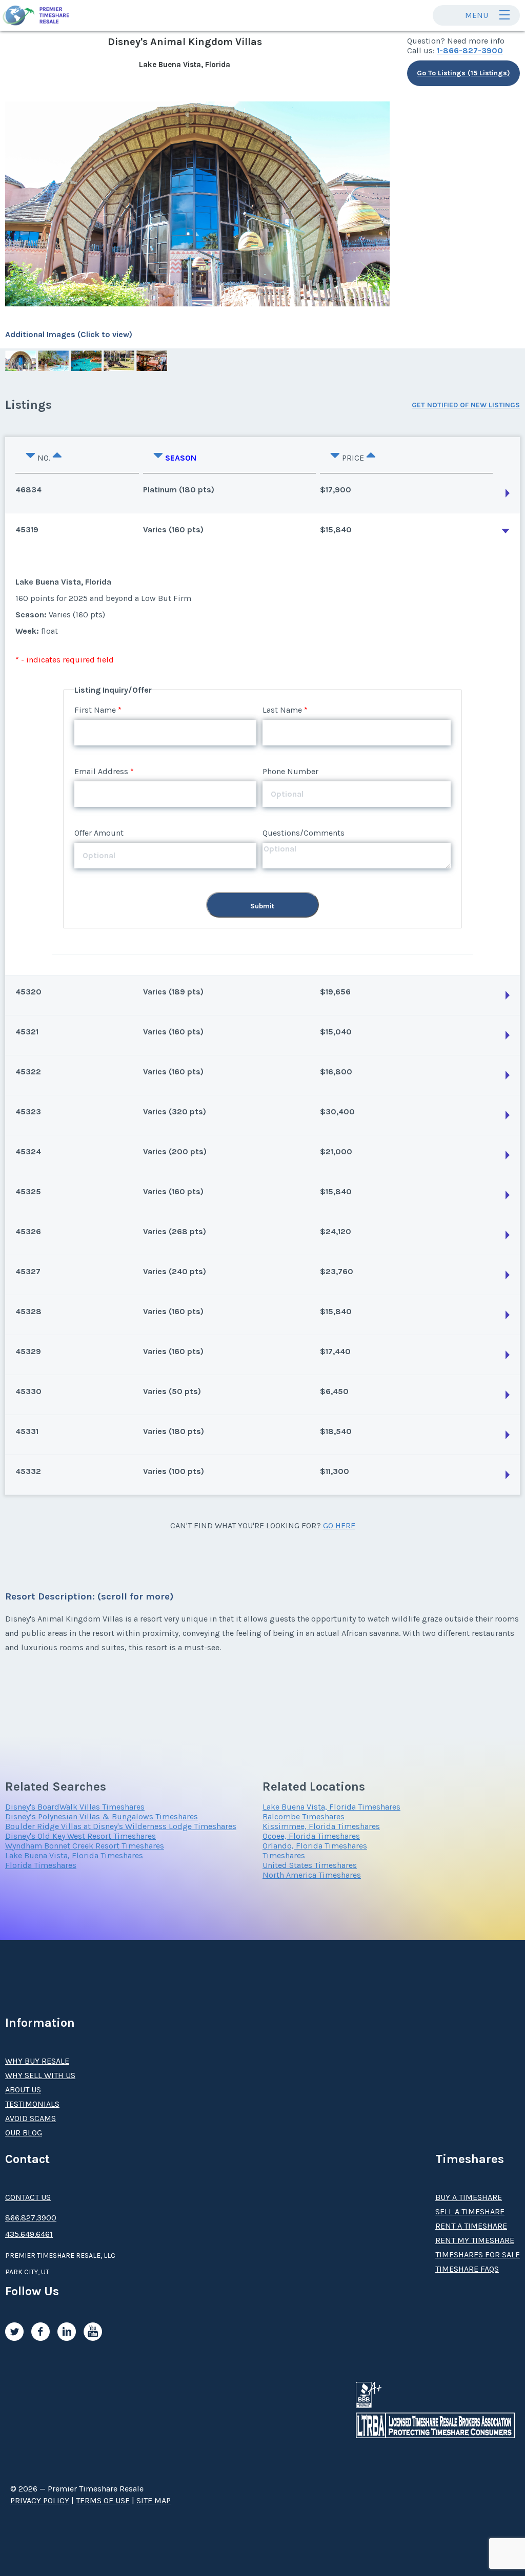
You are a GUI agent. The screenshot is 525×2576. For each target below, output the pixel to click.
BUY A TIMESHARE (469, 2197)
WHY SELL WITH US (40, 2075)
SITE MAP (154, 2500)
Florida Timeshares (41, 1865)
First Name (95, 710)
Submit (262, 906)
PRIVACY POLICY (40, 2500)
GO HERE (339, 1525)
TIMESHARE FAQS (467, 2269)
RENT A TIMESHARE (471, 2226)
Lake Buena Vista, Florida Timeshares (74, 1855)
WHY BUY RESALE (37, 2061)
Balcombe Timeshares (304, 1816)
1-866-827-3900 (470, 50)
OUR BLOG (24, 2133)
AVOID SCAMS (31, 2118)
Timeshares (284, 1855)
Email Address (101, 771)
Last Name (282, 710)
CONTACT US (28, 2197)
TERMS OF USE (103, 2500)
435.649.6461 (29, 2234)
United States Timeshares (310, 1865)
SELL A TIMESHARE (470, 2211)
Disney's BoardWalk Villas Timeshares (75, 1807)
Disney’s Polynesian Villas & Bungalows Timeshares (102, 1816)
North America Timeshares (312, 1875)
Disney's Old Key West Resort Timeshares (80, 1836)
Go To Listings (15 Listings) (463, 73)
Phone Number (290, 771)
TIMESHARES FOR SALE (478, 2255)
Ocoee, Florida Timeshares (311, 1836)
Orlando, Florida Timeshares (315, 1846)
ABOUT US (23, 2090)
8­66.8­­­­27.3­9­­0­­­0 (31, 2218)
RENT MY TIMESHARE (475, 2240)
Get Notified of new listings (466, 405)
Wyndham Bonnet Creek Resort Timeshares (85, 1846)
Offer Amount (99, 833)
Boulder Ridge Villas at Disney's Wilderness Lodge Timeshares (121, 1826)
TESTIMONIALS (32, 2104)
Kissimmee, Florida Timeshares (321, 1826)
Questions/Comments (304, 833)
